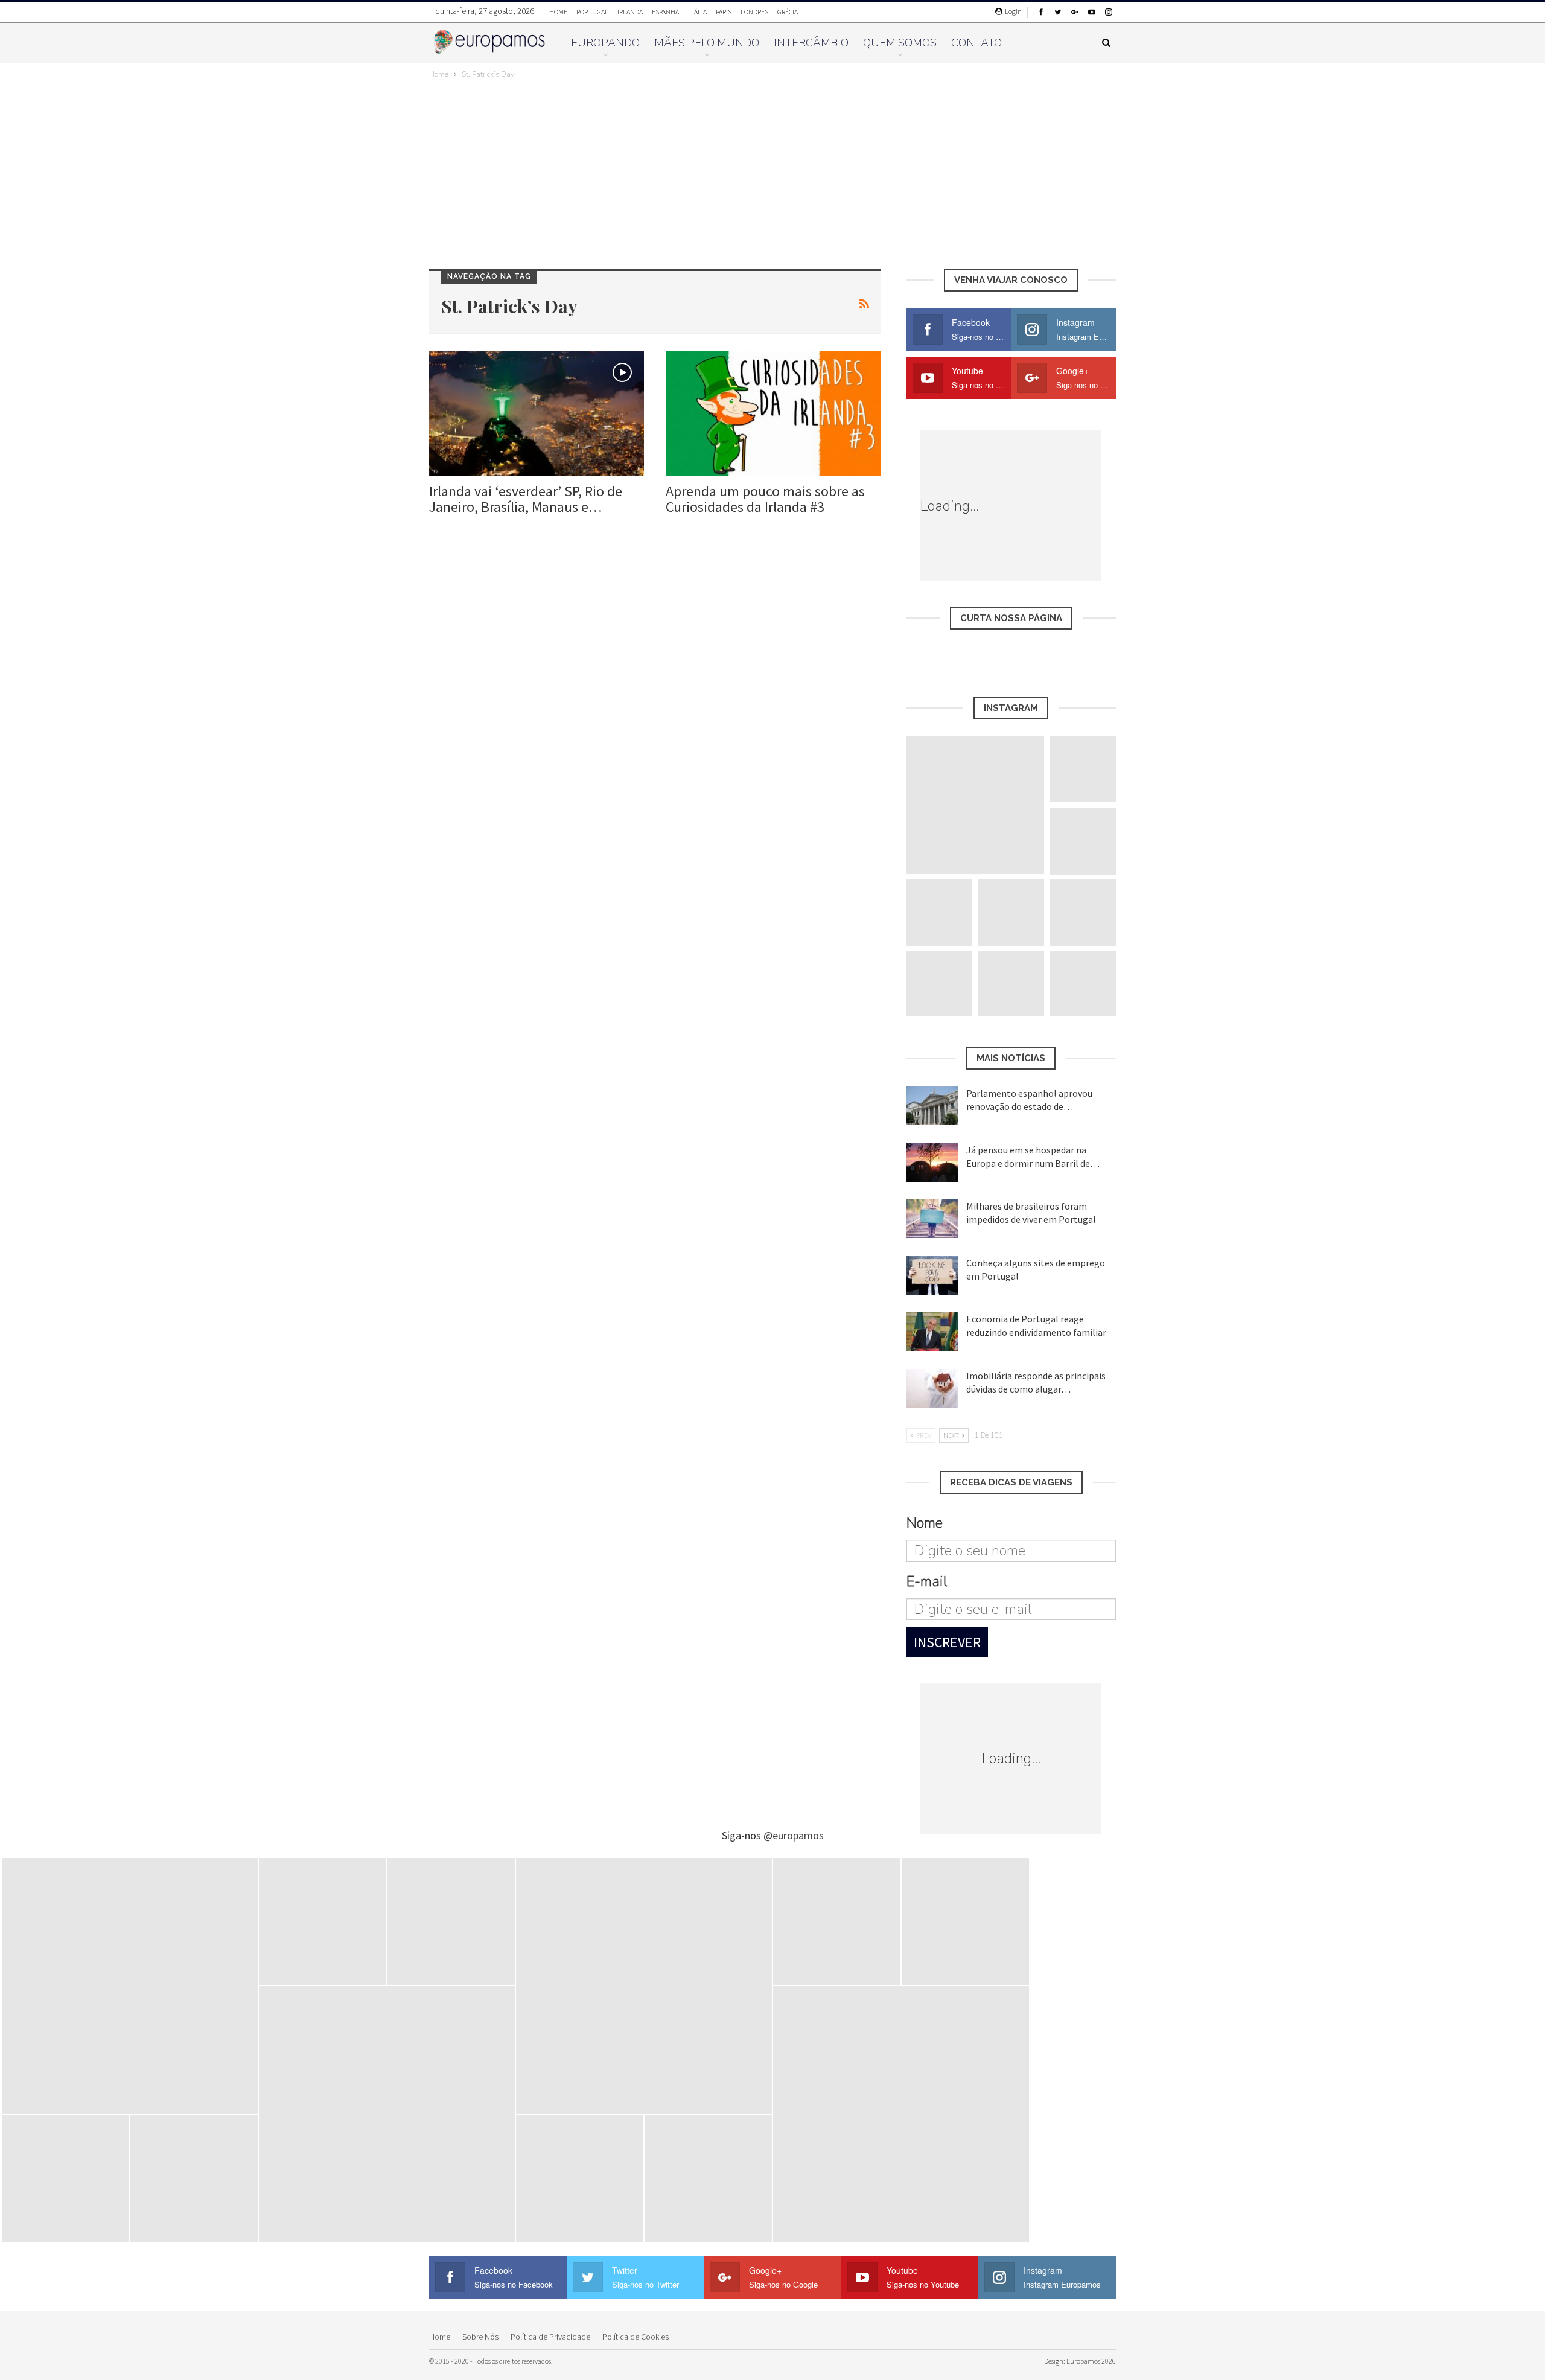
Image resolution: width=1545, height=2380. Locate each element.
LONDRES (754, 12)
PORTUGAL (592, 12)
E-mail (927, 1581)
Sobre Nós (480, 2337)
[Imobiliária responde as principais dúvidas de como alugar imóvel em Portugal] (932, 1388)
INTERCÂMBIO (811, 43)
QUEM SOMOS (900, 43)
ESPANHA (665, 12)
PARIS (724, 12)
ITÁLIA (697, 12)
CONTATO (976, 43)
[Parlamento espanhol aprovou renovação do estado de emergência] (932, 1106)
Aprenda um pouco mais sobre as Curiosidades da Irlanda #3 (765, 499)
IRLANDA (630, 12)
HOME (558, 12)
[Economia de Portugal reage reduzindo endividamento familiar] (932, 1332)
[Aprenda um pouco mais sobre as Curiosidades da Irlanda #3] (773, 413)
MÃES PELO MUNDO (707, 43)
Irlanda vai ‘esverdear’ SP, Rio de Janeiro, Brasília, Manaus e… (526, 499)
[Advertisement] (772, 171)
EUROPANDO (605, 43)
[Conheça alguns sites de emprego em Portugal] (932, 1275)
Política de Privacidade (550, 2337)
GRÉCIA (788, 12)
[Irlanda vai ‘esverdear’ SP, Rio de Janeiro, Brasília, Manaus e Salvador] (537, 413)
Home (440, 2337)
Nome (925, 1523)
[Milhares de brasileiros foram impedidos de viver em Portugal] (932, 1219)
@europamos (794, 1835)
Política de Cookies (636, 2337)
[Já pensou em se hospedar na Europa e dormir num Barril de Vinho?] (932, 1163)
